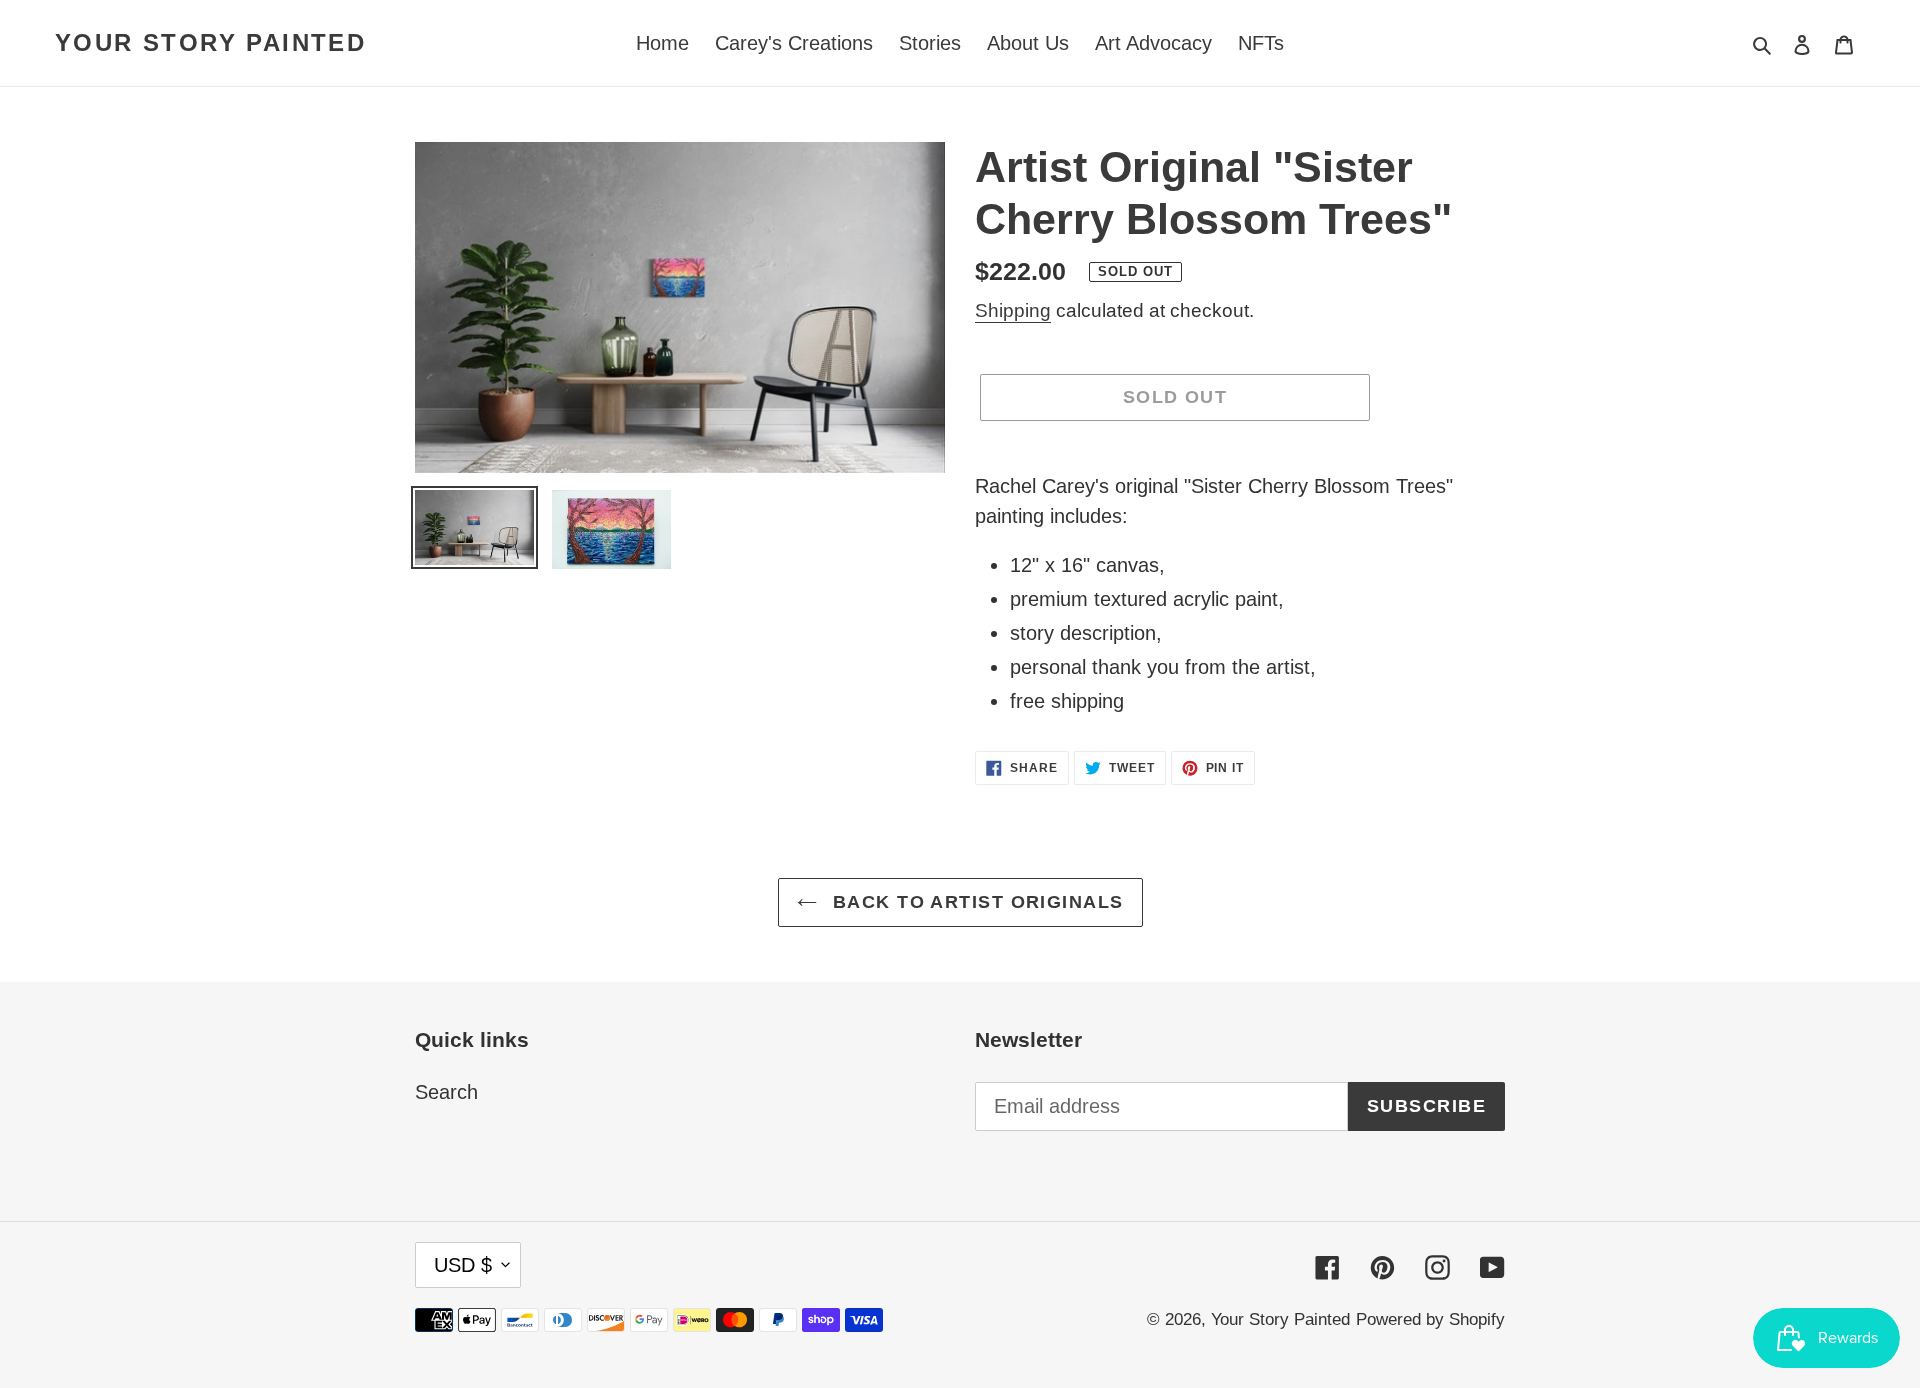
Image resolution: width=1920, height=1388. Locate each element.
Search (446, 1092)
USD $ (463, 1265)
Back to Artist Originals (975, 902)
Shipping (1013, 310)
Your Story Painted (210, 42)
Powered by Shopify (1430, 1319)
